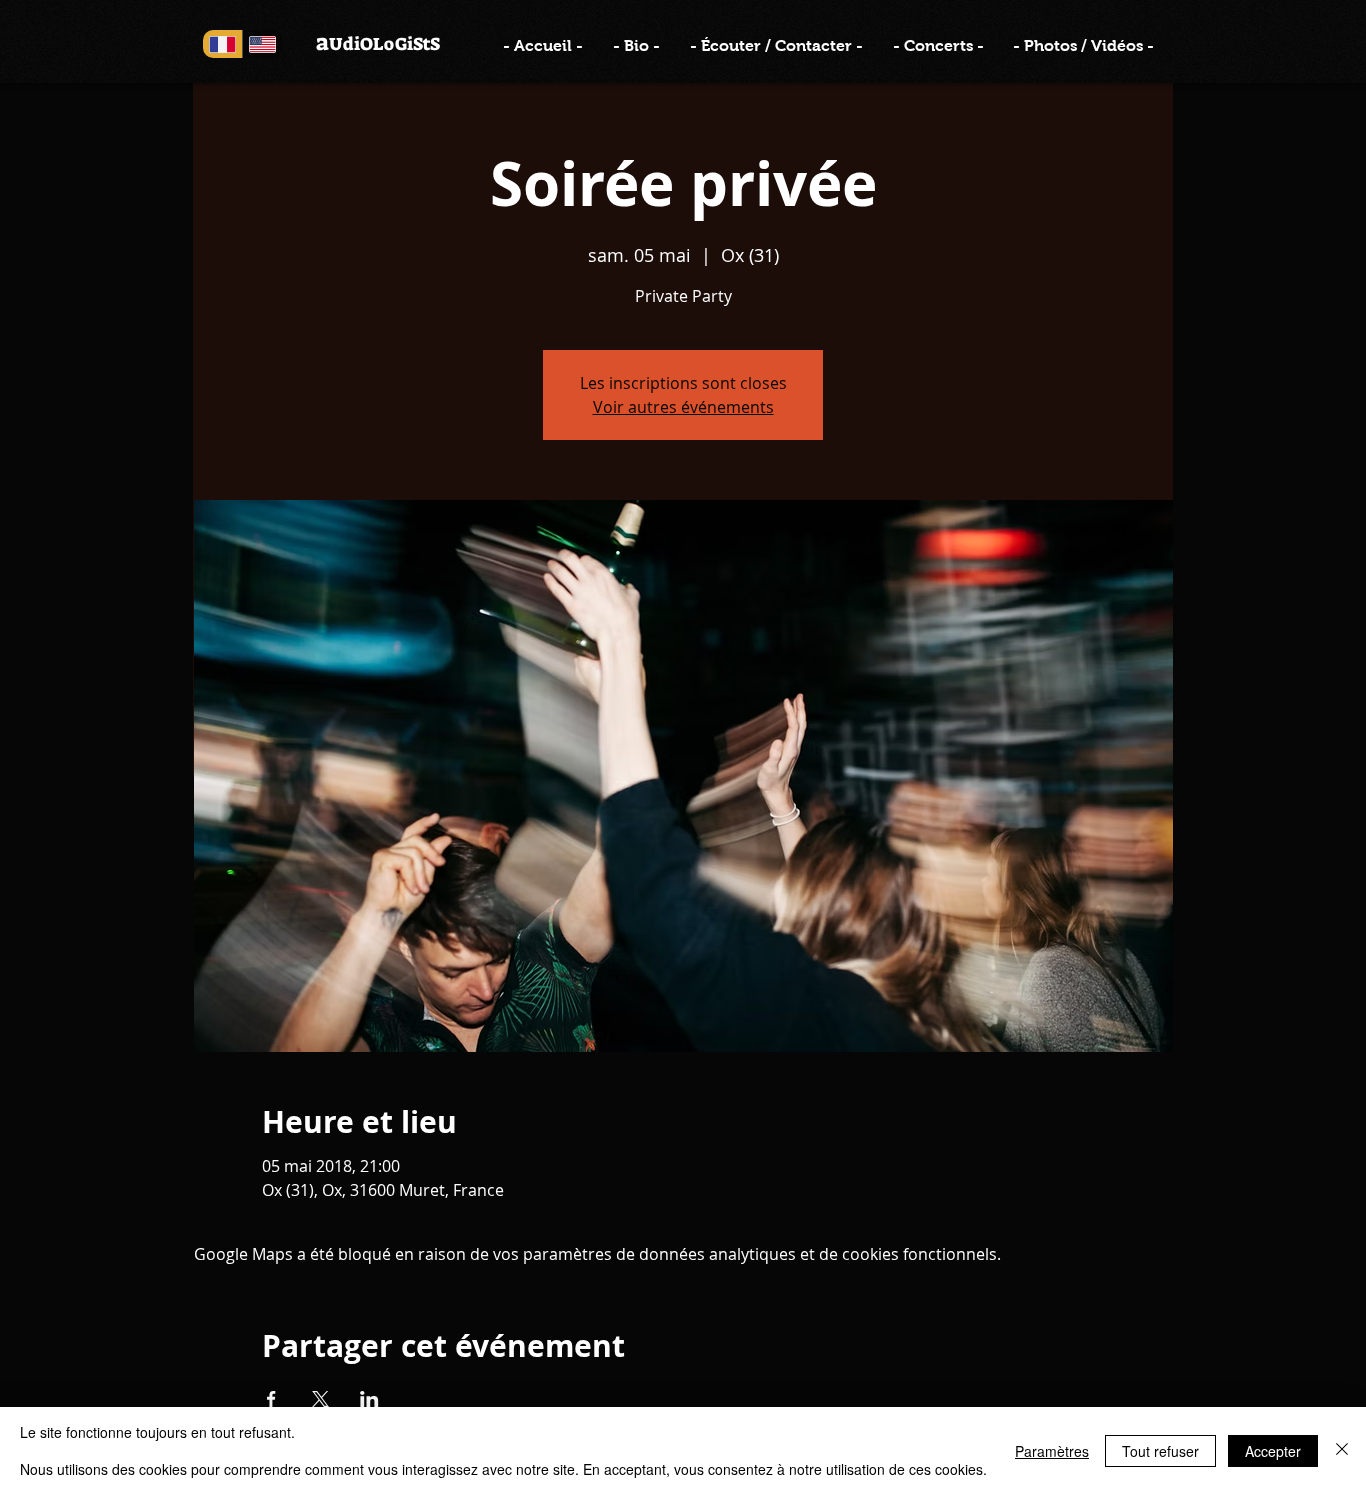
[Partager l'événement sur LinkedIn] (369, 1399)
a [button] (322, 42)
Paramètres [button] (1052, 1451)
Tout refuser (1160, 1451)
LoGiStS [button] (406, 44)
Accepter (1273, 1451)
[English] (262, 44)
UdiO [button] (351, 44)
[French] (222, 44)
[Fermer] (1342, 1450)
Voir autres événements (683, 407)
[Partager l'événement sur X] (320, 1399)
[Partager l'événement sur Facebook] (271, 1399)
